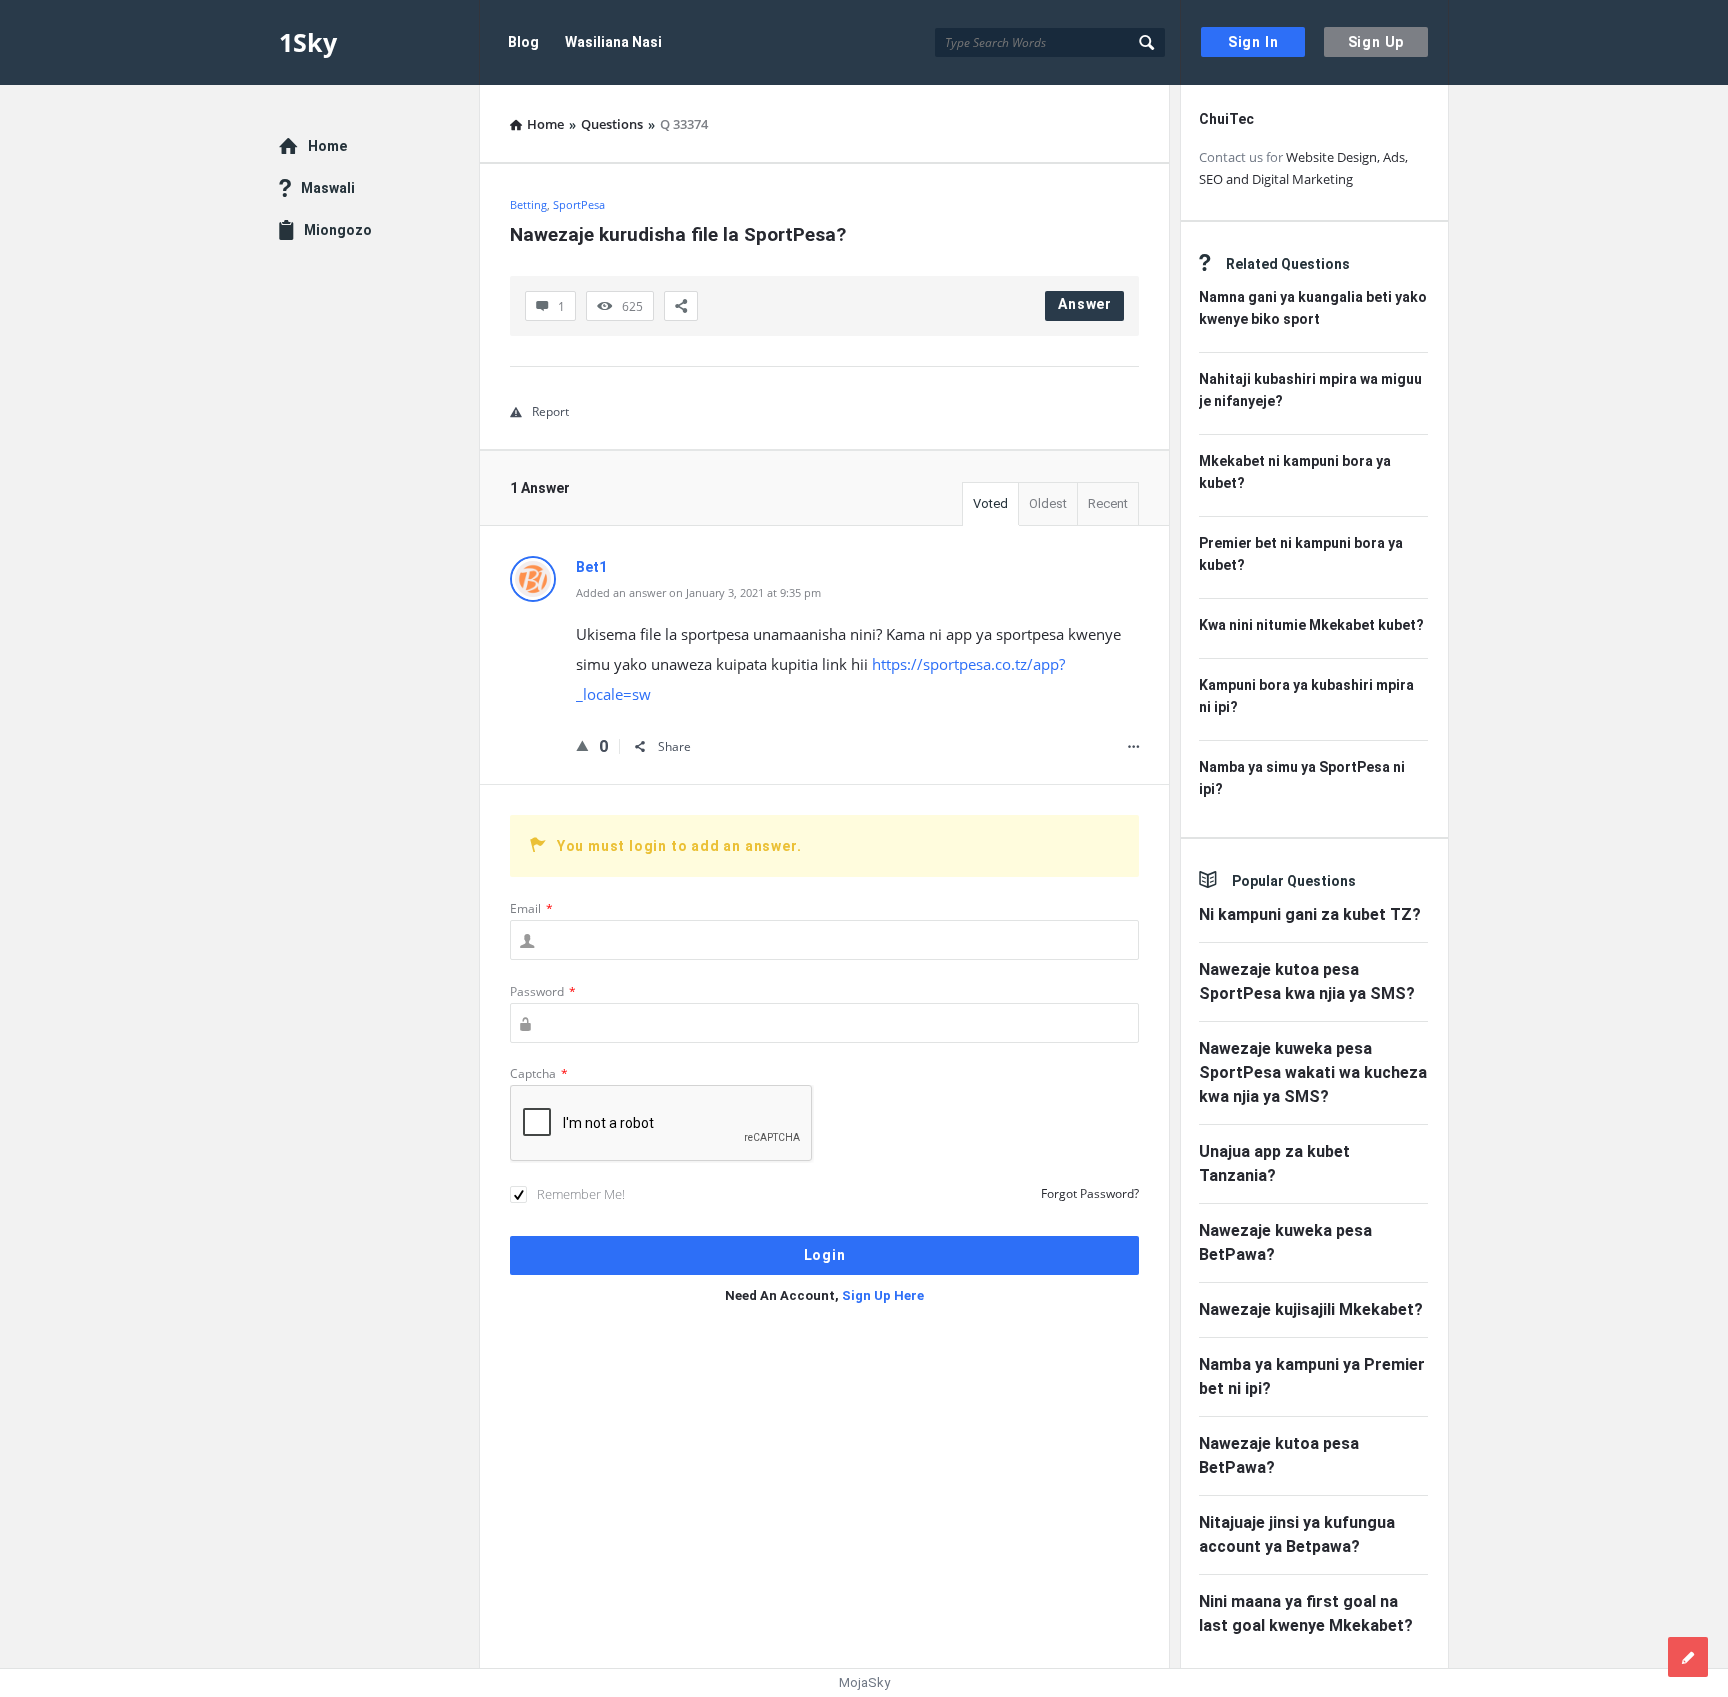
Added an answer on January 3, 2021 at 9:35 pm (698, 592)
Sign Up (1376, 42)
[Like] (582, 745)
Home (327, 146)
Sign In (1253, 42)
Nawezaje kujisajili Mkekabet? (1311, 1309)
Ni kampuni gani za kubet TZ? (1310, 914)
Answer (1085, 304)
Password (543, 991)
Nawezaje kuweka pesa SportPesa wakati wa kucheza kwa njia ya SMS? (1313, 1072)
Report (550, 411)
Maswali (328, 188)
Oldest (1048, 503)
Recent (1108, 503)
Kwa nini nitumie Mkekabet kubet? (1311, 625)
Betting (528, 204)
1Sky (308, 42)
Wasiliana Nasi (613, 42)
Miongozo (338, 230)
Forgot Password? (1090, 1193)
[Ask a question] (1688, 1657)
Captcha (539, 1073)
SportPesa (579, 204)
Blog (523, 42)
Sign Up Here (883, 1295)
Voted (990, 503)
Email (531, 908)
